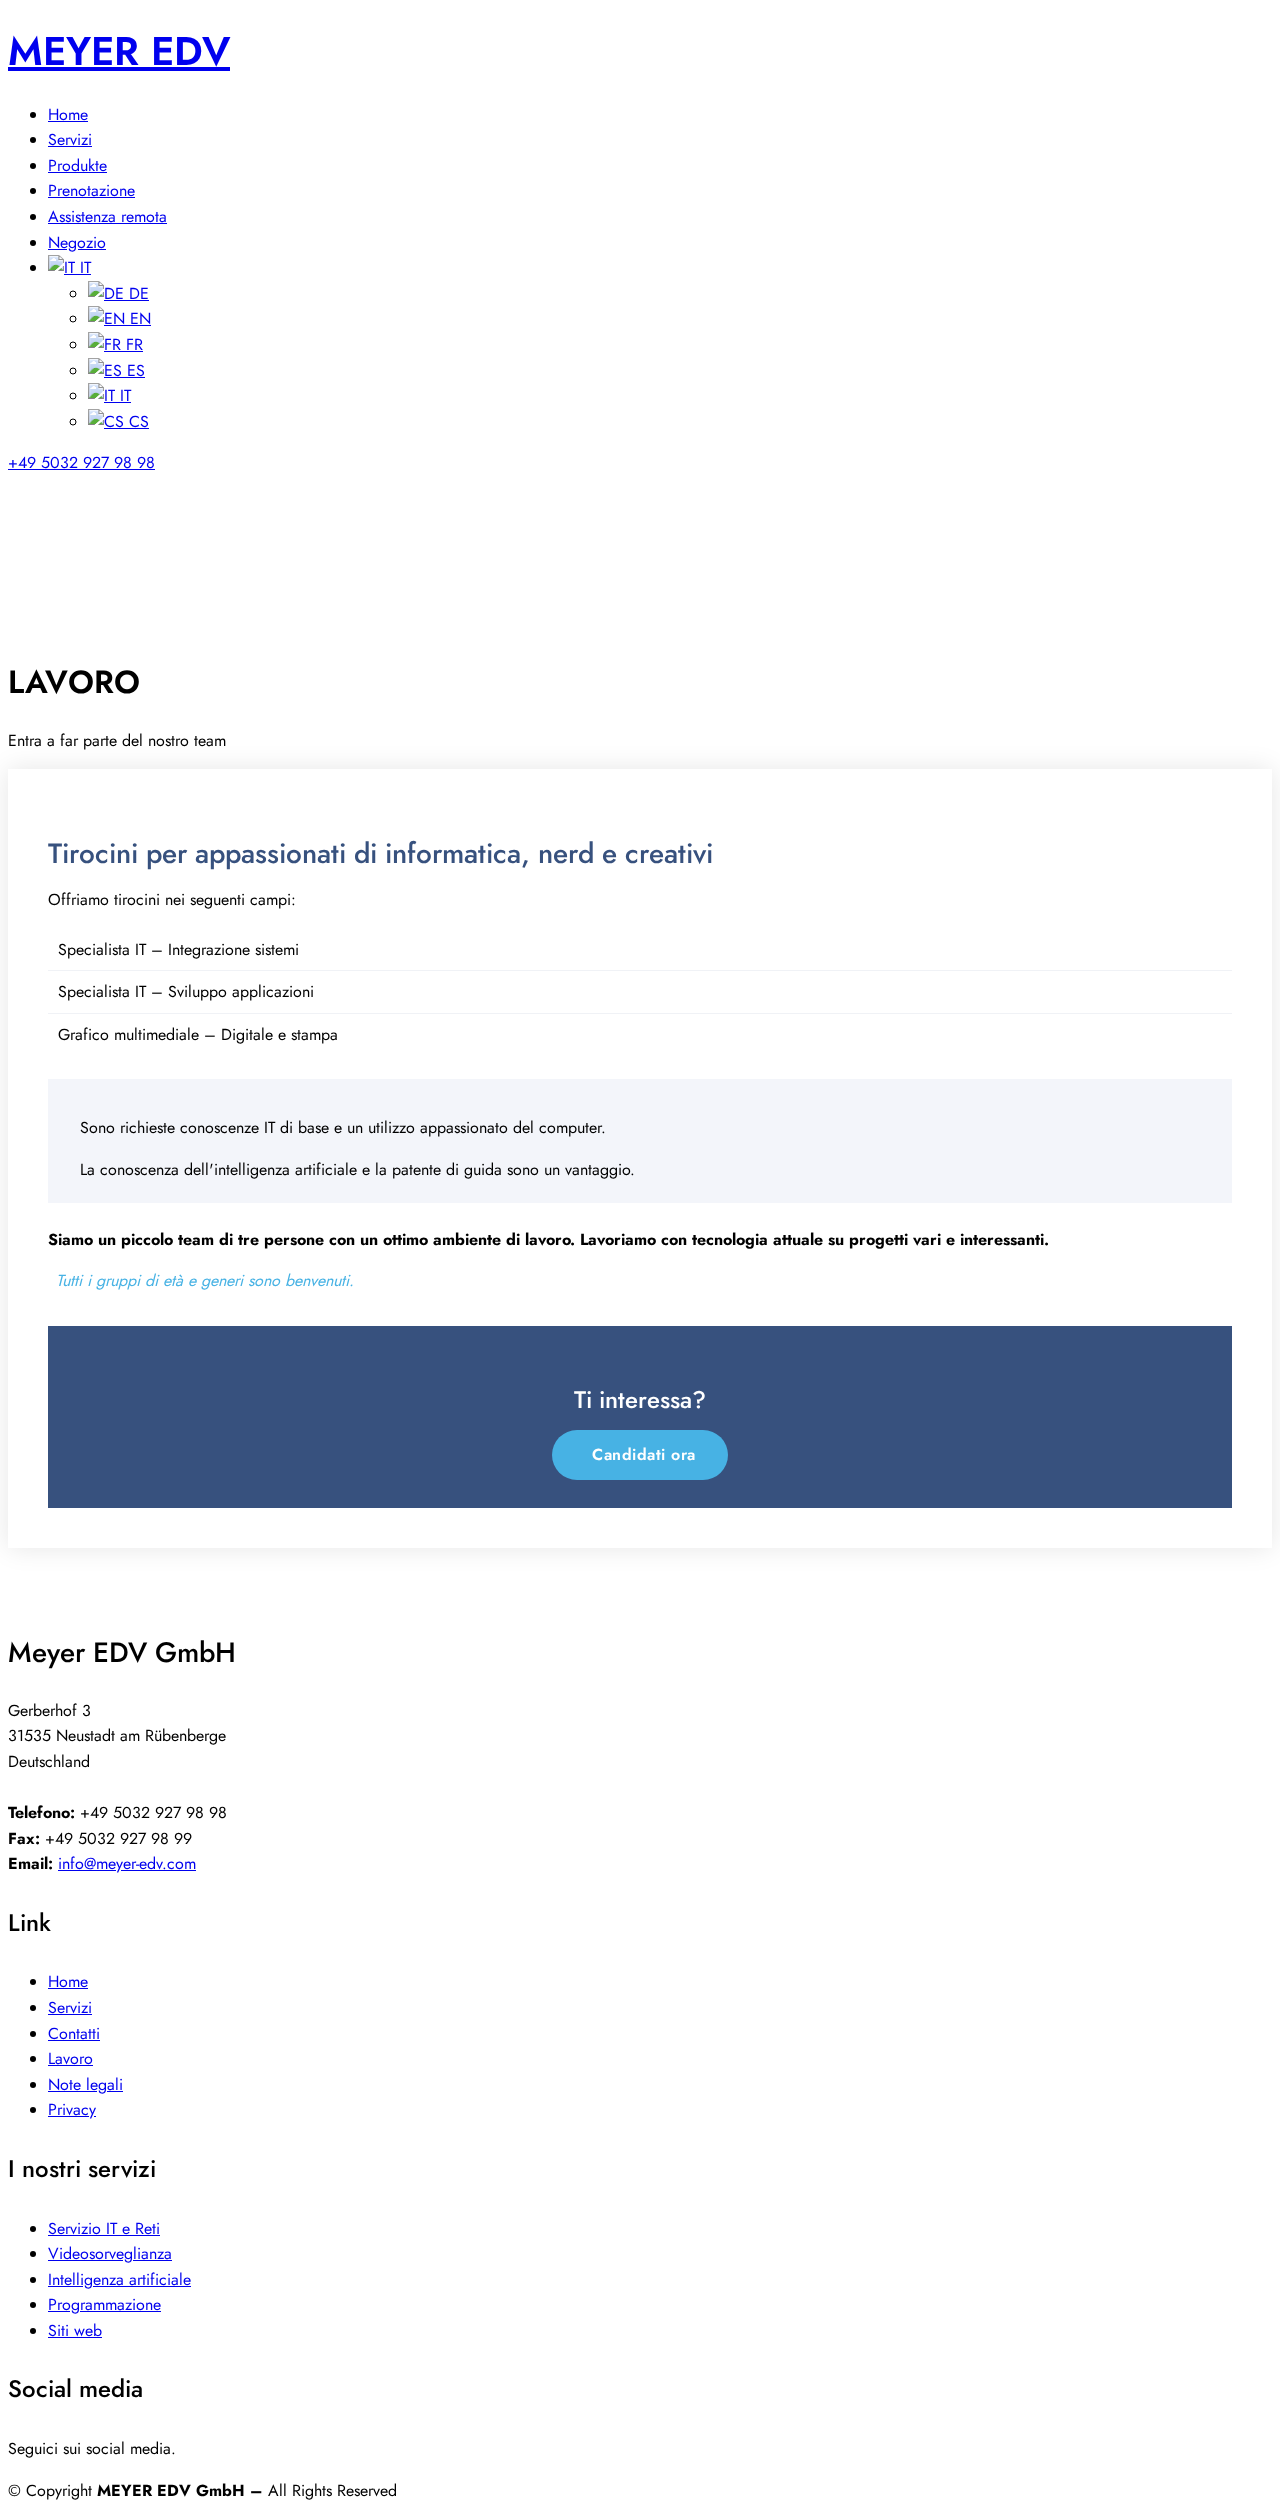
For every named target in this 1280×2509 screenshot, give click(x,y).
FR (132, 344)
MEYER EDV (119, 51)
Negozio (77, 242)
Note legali (85, 2084)
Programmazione (104, 2304)
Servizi (70, 139)
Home (68, 114)
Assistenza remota (107, 216)
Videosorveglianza (110, 2253)
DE (136, 293)
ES (133, 370)
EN (138, 318)
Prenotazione (91, 190)
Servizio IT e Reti (104, 2228)
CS (136, 421)
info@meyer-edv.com (127, 1863)
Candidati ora (644, 1454)
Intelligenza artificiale (119, 2279)
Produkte (77, 165)
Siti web (75, 2330)
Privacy (72, 2109)
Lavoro (70, 2058)
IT (83, 267)
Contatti (74, 2033)
